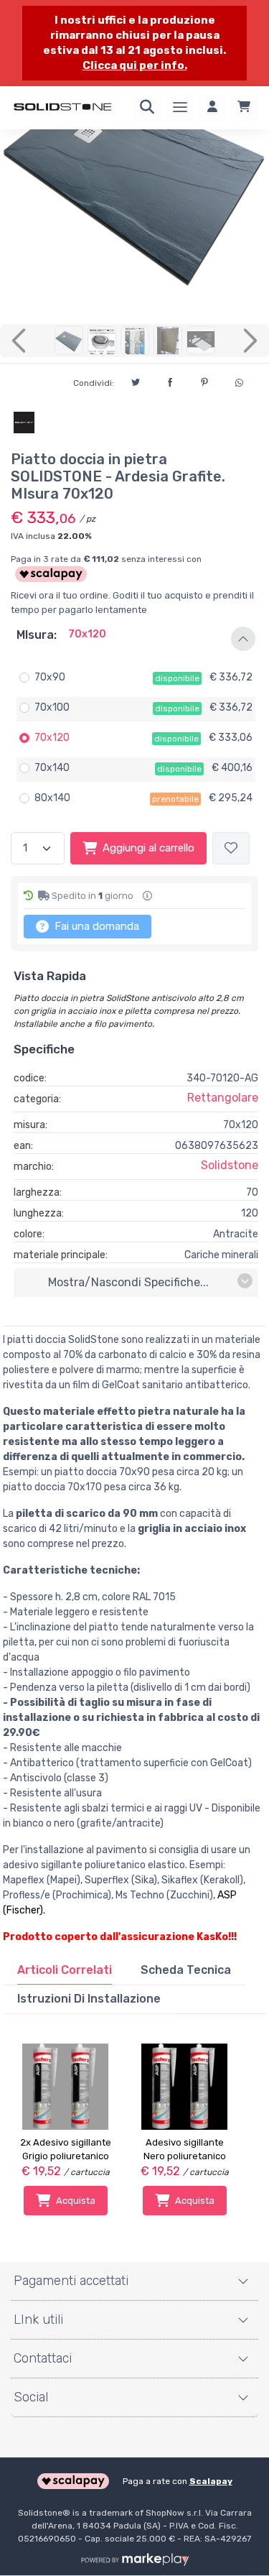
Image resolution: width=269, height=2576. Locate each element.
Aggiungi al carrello (148, 848)
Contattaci (43, 2358)
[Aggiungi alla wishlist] (231, 848)
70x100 (52, 707)
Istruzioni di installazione (89, 1999)
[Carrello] (244, 108)
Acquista (76, 2201)
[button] (134, 639)
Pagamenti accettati (71, 2281)
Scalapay (211, 2481)
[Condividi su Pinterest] (204, 380)
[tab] (65, 1970)
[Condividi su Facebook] (170, 380)
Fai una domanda (95, 926)
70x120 (52, 738)
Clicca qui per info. (135, 65)
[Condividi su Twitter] (136, 380)
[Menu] (180, 108)
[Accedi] (212, 108)
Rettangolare (223, 1098)
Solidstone (230, 1165)
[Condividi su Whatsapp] (239, 381)
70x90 (50, 677)
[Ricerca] (147, 108)
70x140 (52, 768)
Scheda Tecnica (186, 1970)
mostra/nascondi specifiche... (128, 1282)
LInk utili (38, 2319)
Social (31, 2397)
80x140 (52, 798)
